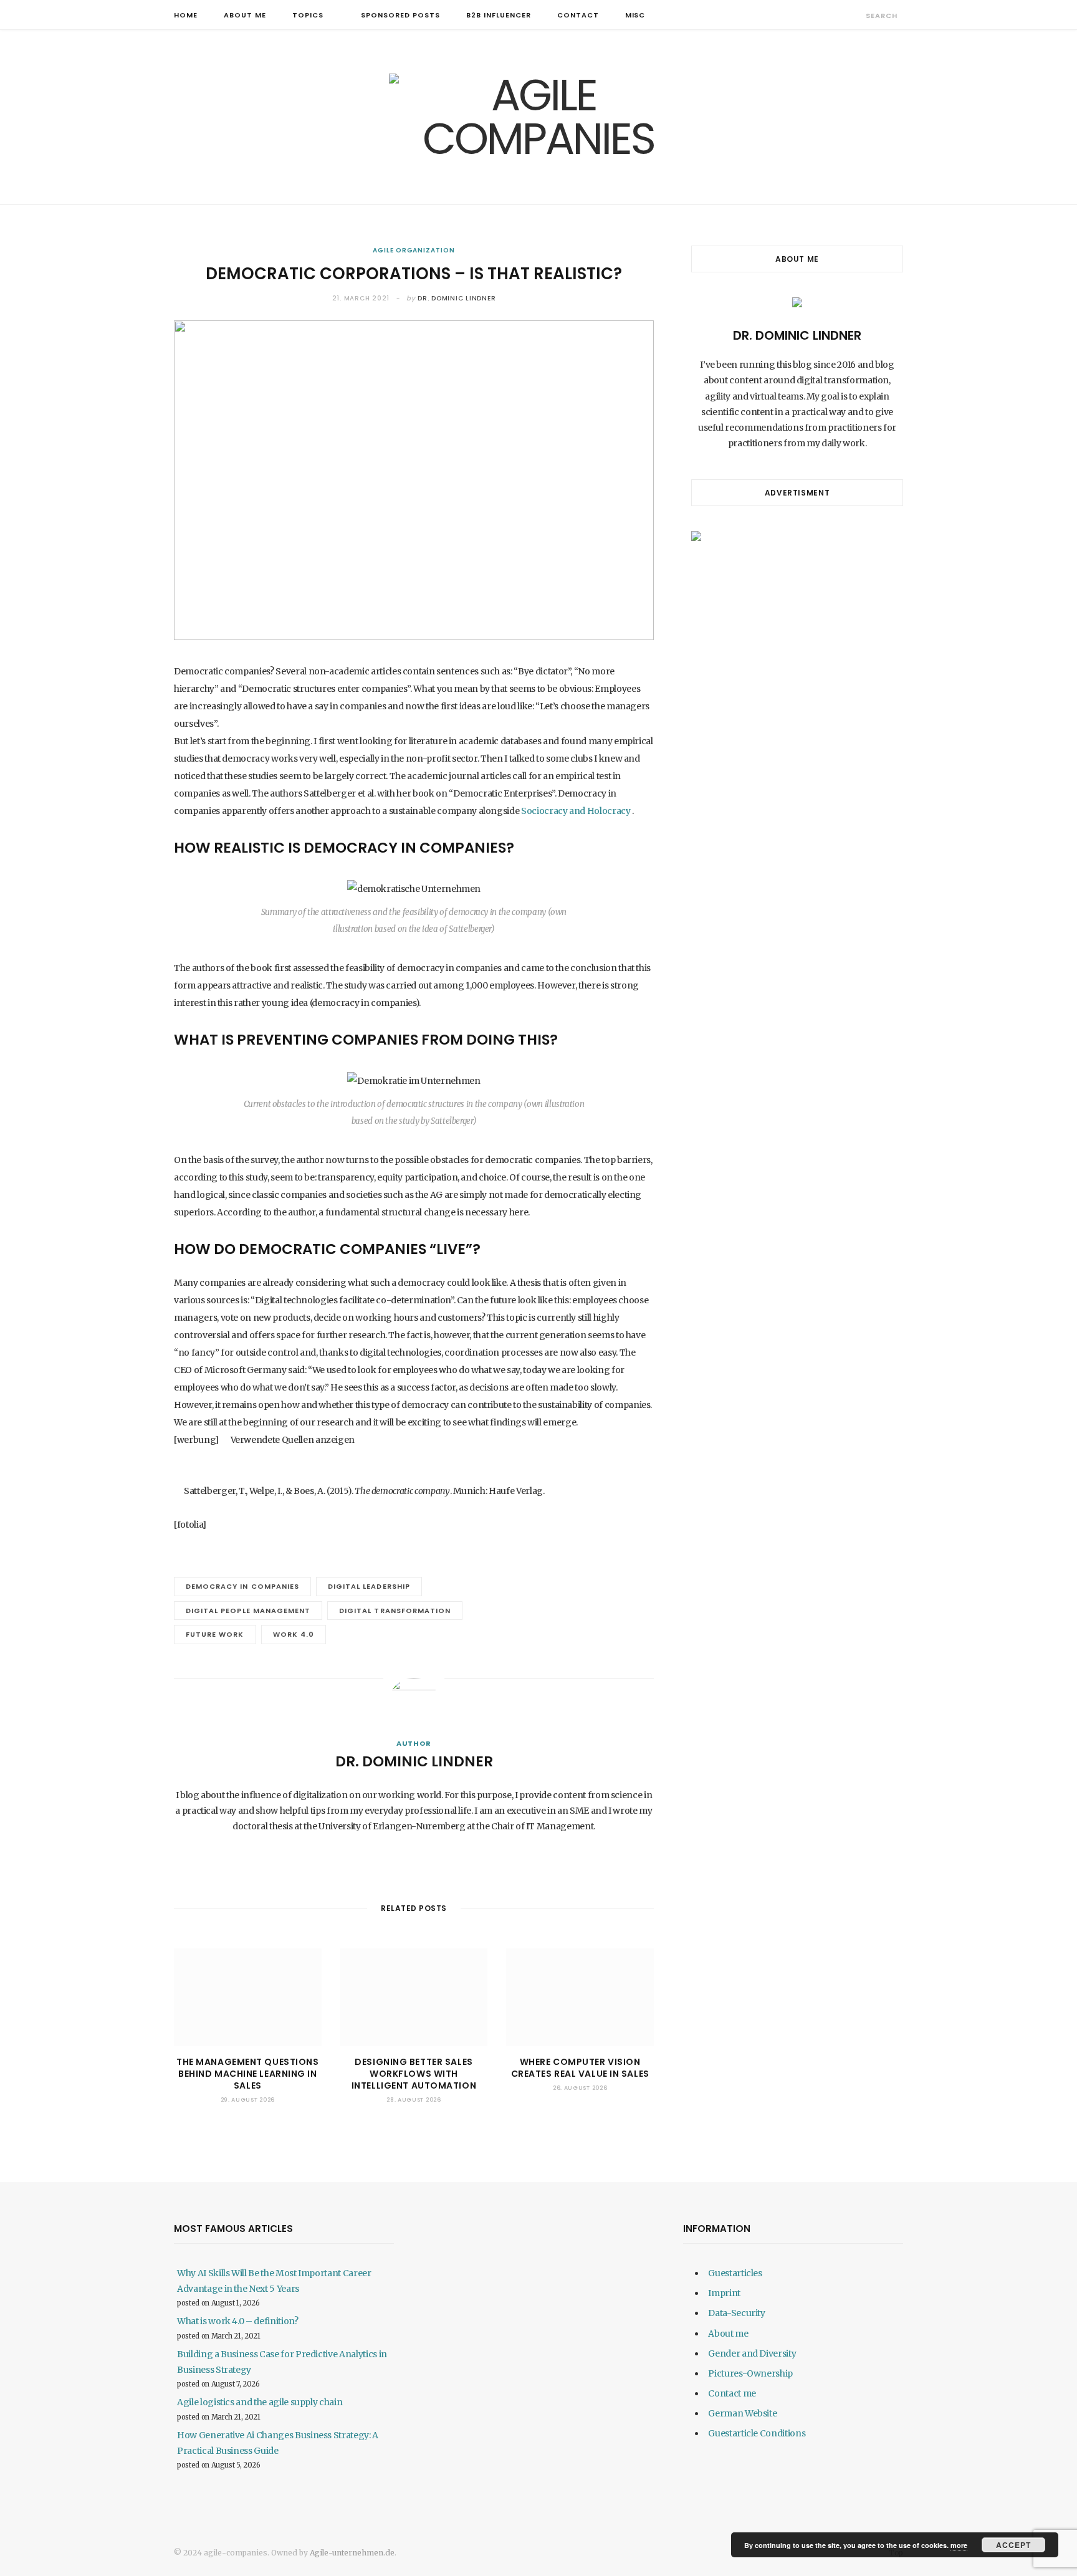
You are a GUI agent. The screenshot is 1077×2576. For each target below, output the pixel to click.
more (959, 2545)
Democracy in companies (242, 1586)
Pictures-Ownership (750, 2373)
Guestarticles (735, 2273)
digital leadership (369, 1586)
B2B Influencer (499, 15)
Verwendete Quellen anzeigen (293, 1440)
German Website (742, 2413)
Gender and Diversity (752, 2353)
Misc (635, 15)
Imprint (724, 2293)
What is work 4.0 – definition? (238, 2321)
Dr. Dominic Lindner (457, 298)
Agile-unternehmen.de (352, 2553)
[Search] (855, 15)
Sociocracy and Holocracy (575, 811)
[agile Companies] (538, 117)
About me (245, 15)
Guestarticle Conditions (757, 2433)
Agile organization (414, 250)
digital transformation (395, 1611)
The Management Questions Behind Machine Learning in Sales (247, 2074)
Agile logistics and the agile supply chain (260, 2402)
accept (1013, 2545)
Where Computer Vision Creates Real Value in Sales (580, 2068)
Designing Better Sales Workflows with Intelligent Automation (414, 2074)
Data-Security (736, 2313)
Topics (308, 15)
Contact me (732, 2393)
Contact (578, 15)
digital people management (248, 1611)
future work (215, 1634)
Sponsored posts (400, 15)
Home (186, 15)
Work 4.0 (294, 1634)
